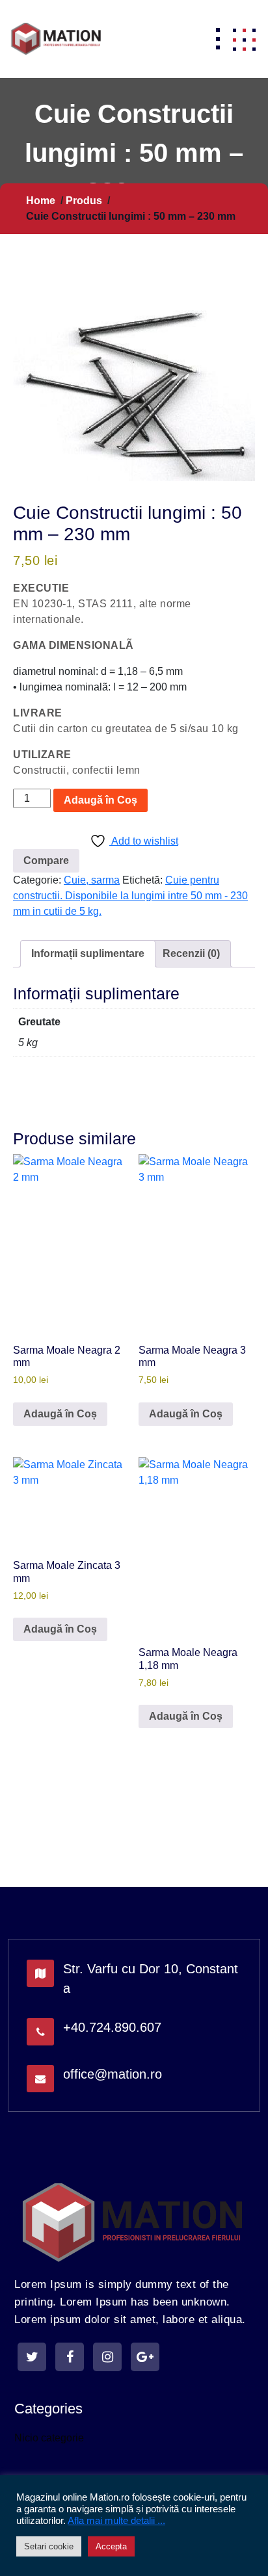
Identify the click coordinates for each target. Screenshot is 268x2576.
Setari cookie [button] (49, 2546)
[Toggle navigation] (218, 39)
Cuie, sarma (92, 880)
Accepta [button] (111, 2546)
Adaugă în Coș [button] (60, 1414)
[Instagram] (107, 2357)
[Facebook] (70, 2357)
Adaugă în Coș (100, 800)
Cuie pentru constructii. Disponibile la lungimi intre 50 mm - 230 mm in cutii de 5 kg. (130, 896)
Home (41, 201)
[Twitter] (32, 2357)
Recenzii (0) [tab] (191, 953)
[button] (244, 39)
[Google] (145, 2357)
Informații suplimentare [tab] (88, 953)
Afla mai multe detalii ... (116, 2521)
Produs (84, 201)
